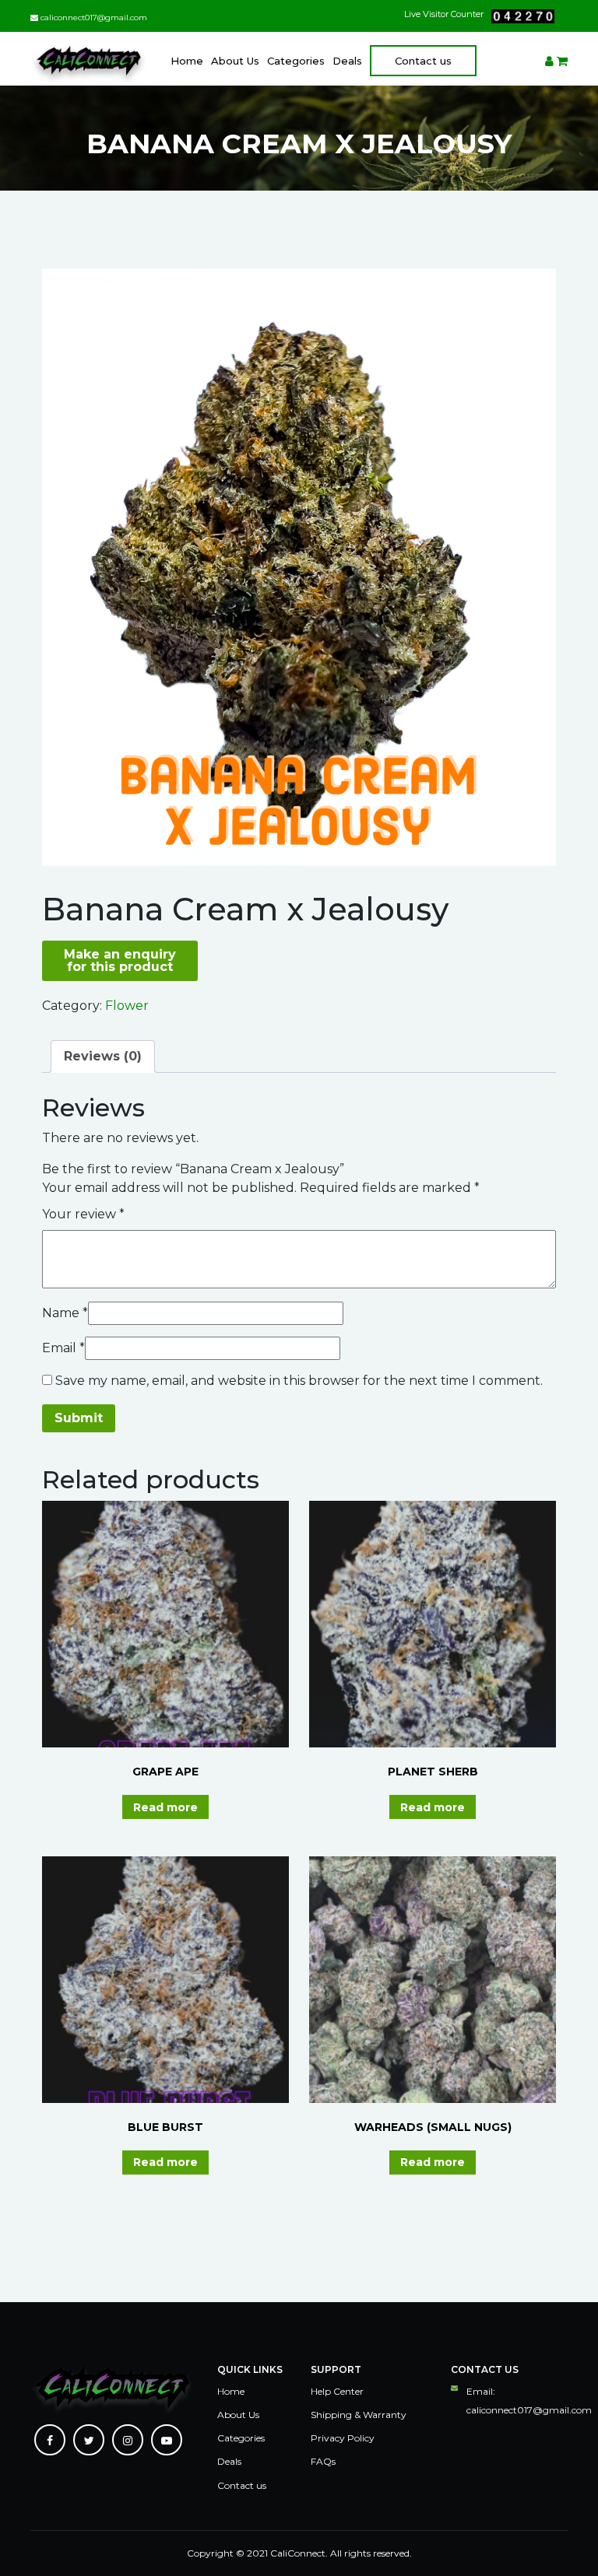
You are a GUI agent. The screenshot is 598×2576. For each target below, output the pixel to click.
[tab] (103, 1057)
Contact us (423, 61)
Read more (165, 1807)
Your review (83, 1214)
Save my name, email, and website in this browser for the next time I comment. (299, 1381)
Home (187, 61)
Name (65, 1313)
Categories (296, 61)
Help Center (337, 2391)
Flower (127, 1006)
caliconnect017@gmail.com (93, 18)
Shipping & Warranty (359, 2415)
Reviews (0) (103, 1056)
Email (63, 1348)
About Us (235, 61)
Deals (347, 61)
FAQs (323, 2461)
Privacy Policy (343, 2438)
